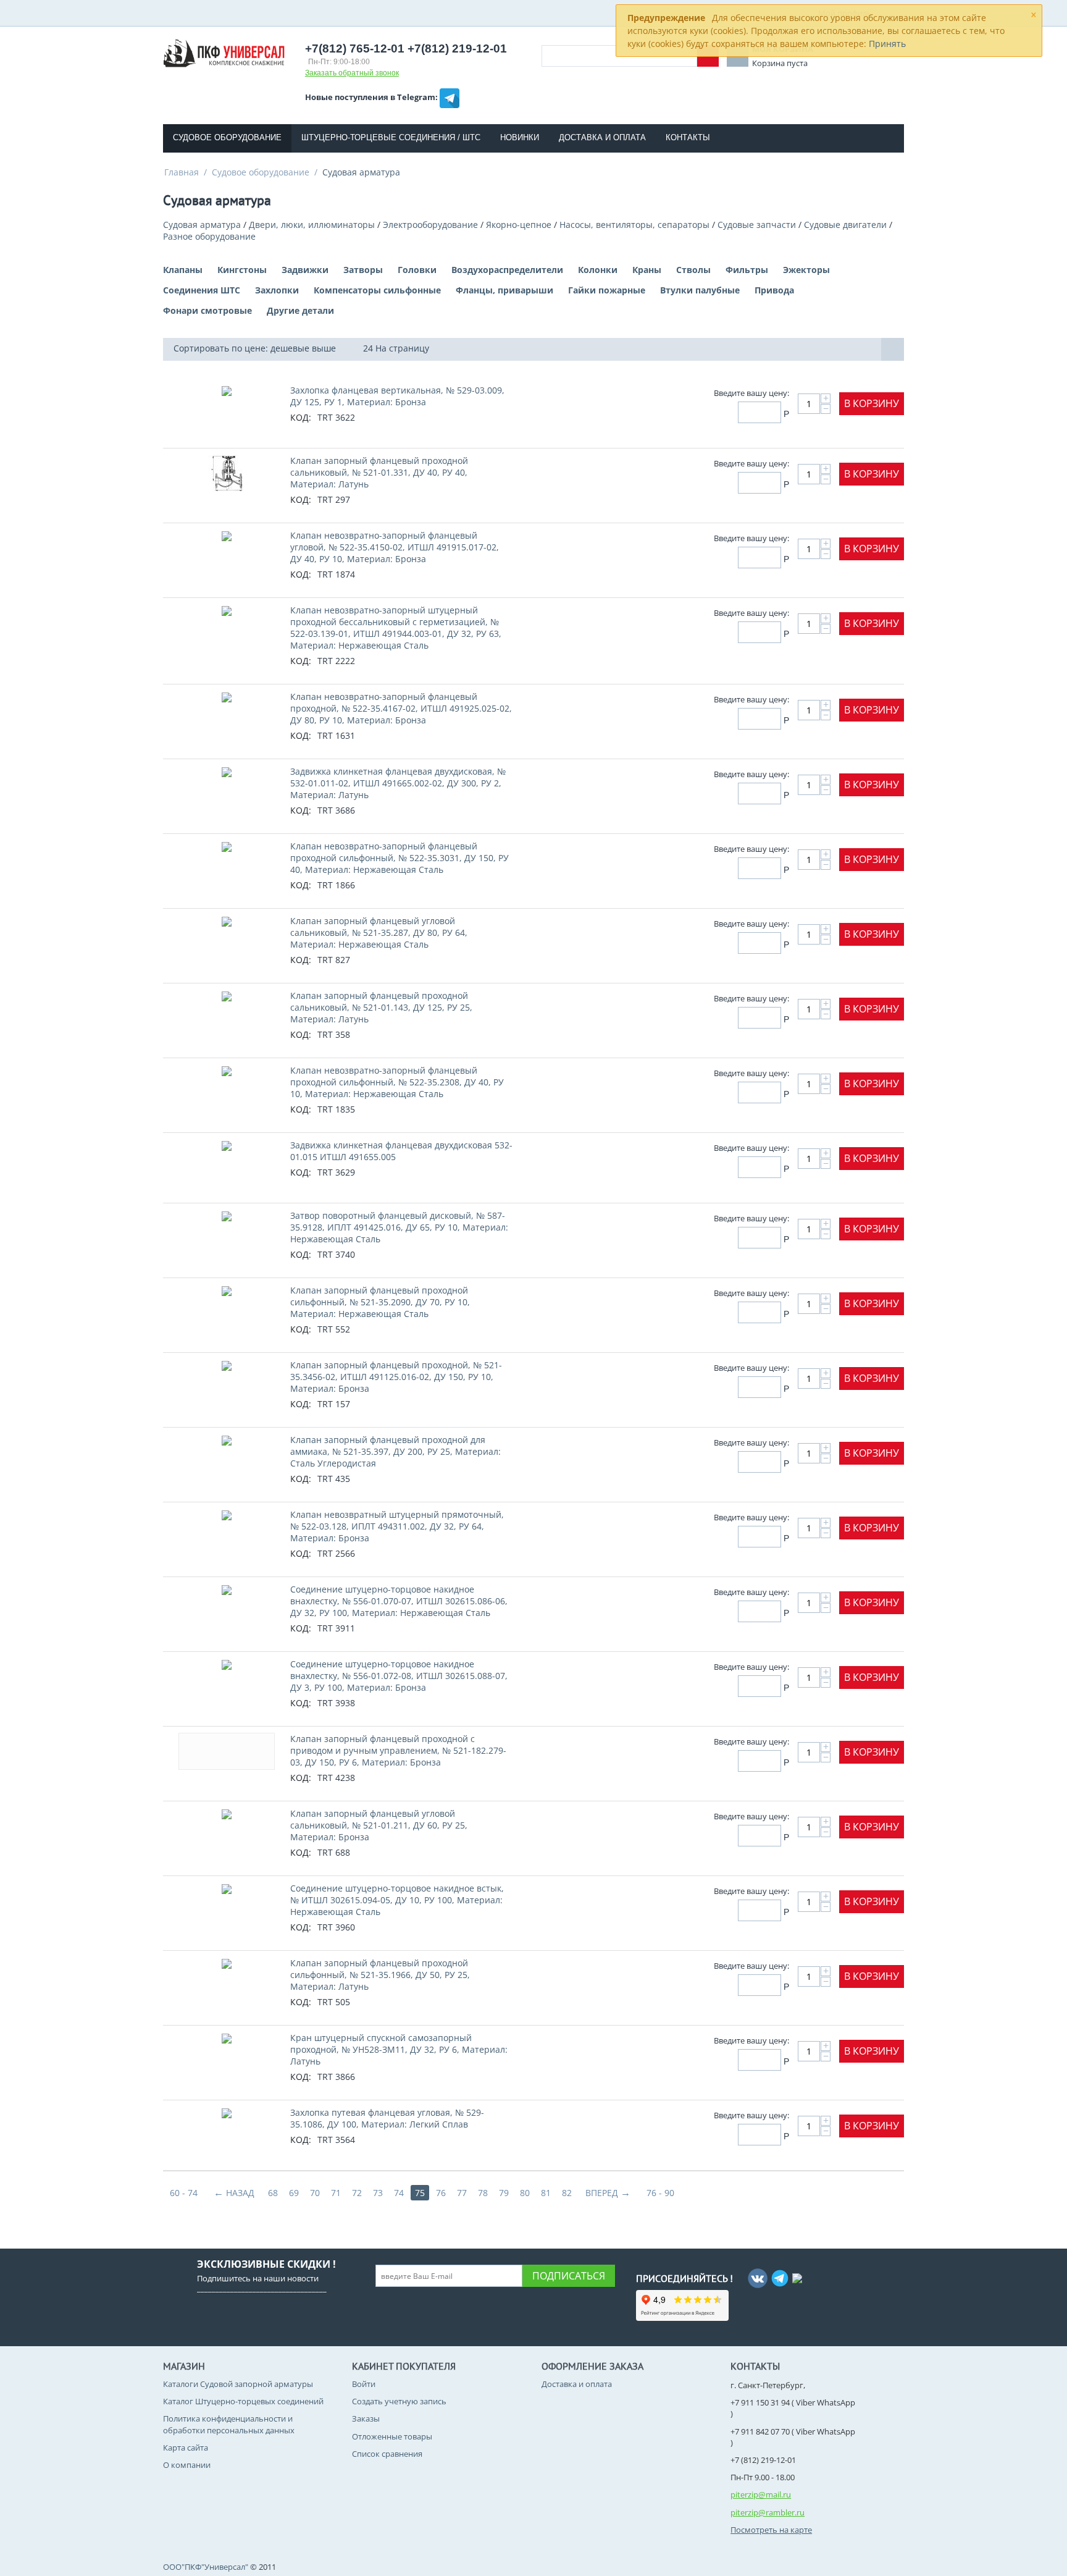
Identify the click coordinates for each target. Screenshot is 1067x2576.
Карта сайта (186, 2448)
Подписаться (569, 2276)
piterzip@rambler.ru (768, 2512)
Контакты (688, 137)
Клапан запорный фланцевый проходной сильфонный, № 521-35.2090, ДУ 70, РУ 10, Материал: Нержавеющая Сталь (380, 1302)
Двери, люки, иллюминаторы (312, 225)
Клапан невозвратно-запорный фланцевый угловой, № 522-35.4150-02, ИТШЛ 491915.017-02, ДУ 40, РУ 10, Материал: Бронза (395, 547)
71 (336, 2193)
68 (273, 2193)
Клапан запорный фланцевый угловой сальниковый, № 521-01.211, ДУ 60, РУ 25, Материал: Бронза (379, 1825)
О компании (187, 2465)
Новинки (520, 137)
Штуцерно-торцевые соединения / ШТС (391, 137)
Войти (364, 2384)
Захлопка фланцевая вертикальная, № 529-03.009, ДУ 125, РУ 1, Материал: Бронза (397, 396)
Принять (887, 44)
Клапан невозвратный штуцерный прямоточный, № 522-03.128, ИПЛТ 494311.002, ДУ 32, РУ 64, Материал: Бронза (397, 1526)
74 (399, 2193)
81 (546, 2193)
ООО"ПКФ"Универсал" (206, 2567)
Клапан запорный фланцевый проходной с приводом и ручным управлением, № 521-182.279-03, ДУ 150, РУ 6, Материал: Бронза (398, 1750)
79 (504, 2193)
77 (462, 2193)
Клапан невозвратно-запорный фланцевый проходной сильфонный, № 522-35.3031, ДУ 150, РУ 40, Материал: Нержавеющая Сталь (400, 858)
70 (315, 2193)
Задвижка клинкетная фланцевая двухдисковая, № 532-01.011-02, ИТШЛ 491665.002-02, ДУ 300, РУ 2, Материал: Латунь (398, 783)
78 (483, 2193)
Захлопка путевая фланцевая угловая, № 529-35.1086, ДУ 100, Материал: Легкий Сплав (387, 2118)
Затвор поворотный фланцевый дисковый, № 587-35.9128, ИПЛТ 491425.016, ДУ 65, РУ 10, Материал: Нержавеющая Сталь (399, 1227)
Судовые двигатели (845, 225)
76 (441, 2193)
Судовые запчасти (757, 225)
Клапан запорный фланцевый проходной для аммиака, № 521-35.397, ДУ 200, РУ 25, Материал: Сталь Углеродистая (395, 1451)
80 (525, 2193)
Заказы (366, 2418)
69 (294, 2193)
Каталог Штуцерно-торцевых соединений (243, 2401)
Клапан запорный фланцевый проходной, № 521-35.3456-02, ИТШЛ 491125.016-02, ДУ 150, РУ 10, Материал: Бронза (396, 1377)
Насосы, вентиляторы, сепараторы (634, 225)
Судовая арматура (202, 225)
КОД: (301, 417)
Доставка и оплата (602, 137)
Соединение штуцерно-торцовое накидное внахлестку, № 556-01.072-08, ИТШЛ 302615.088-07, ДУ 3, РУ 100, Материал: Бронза (399, 1676)
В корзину (872, 403)
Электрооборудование (430, 225)
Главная (182, 172)
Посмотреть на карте (771, 2530)
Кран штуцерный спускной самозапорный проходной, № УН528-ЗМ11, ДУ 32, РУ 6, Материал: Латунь (399, 2049)
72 (357, 2193)
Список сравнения (387, 2454)
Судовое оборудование (227, 137)
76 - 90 (660, 2193)
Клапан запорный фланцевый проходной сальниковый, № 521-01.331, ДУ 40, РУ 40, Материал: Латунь (379, 472)
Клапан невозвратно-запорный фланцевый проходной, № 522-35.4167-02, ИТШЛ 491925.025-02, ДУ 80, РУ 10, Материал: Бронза (401, 708)
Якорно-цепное (519, 225)
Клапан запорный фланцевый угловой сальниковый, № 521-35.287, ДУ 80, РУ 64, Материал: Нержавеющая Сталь (379, 932)
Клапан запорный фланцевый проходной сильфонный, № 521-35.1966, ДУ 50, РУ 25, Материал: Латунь (380, 1975)
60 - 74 (184, 2193)
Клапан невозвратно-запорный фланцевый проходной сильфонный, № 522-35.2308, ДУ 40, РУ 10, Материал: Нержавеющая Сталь (397, 1082)
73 (378, 2193)
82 (567, 2193)
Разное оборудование (209, 236)
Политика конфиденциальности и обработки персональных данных (229, 2424)
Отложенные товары (392, 2436)
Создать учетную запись (399, 2401)
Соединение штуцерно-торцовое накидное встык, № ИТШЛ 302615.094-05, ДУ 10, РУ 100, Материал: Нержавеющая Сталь (397, 1900)
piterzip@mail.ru (761, 2494)
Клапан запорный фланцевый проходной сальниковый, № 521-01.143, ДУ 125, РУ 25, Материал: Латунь (381, 1007)
